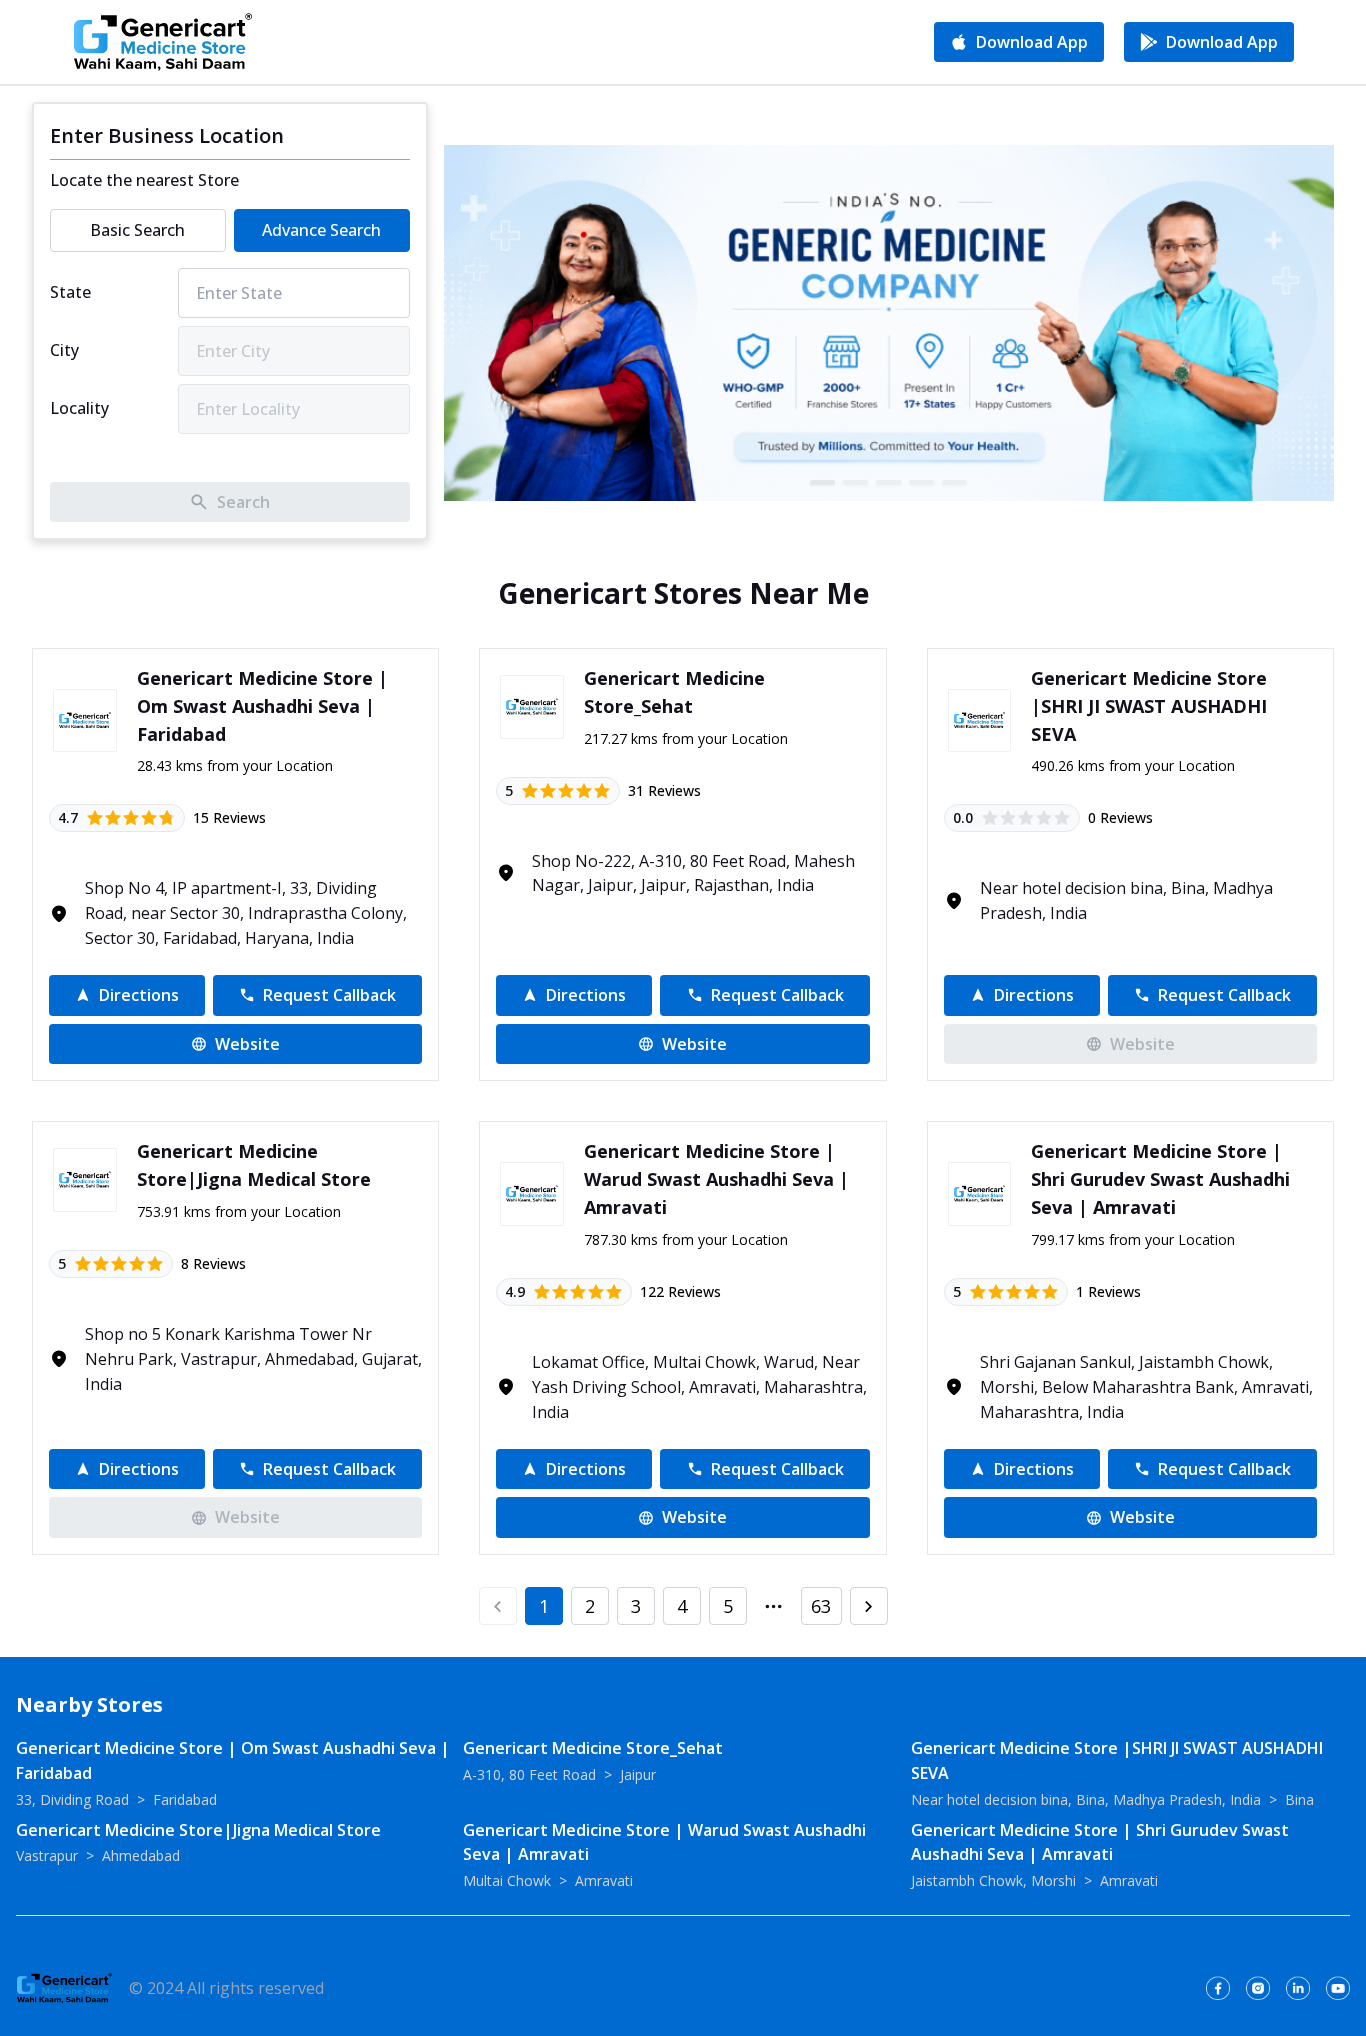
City (64, 350)
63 (821, 1606)
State (70, 292)
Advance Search (321, 230)
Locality (79, 408)
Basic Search (137, 230)
